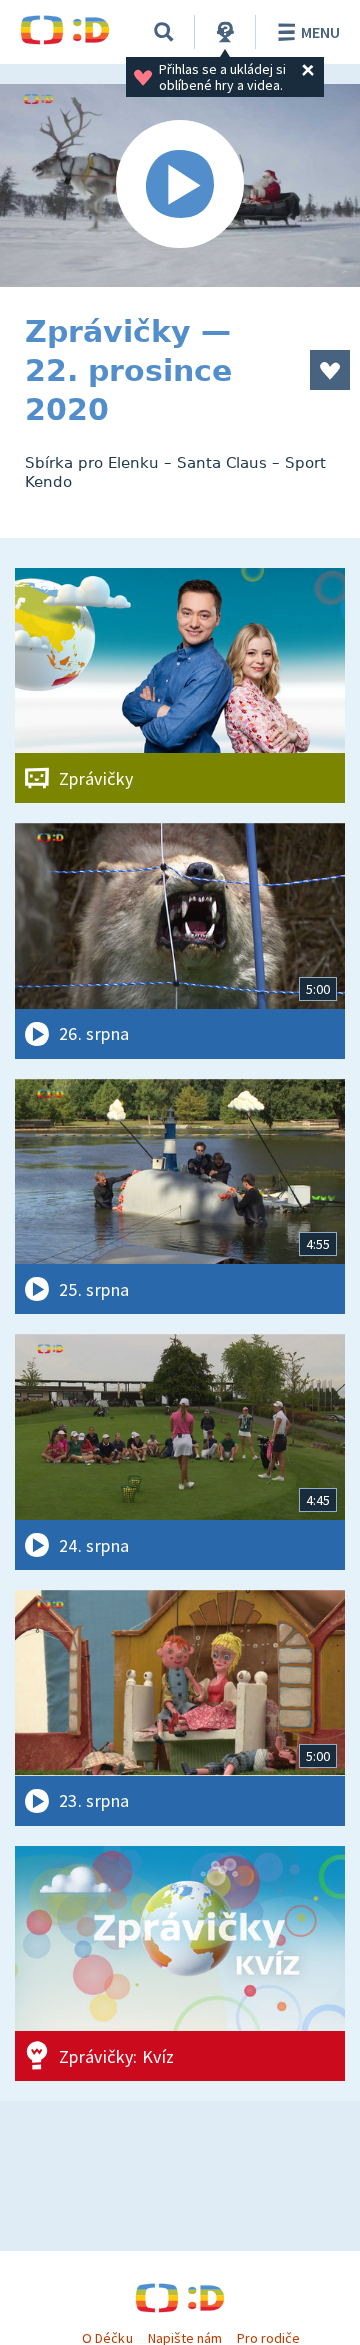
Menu (320, 32)
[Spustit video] (180, 185)
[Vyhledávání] (164, 32)
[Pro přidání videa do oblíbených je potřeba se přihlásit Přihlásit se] (330, 370)
